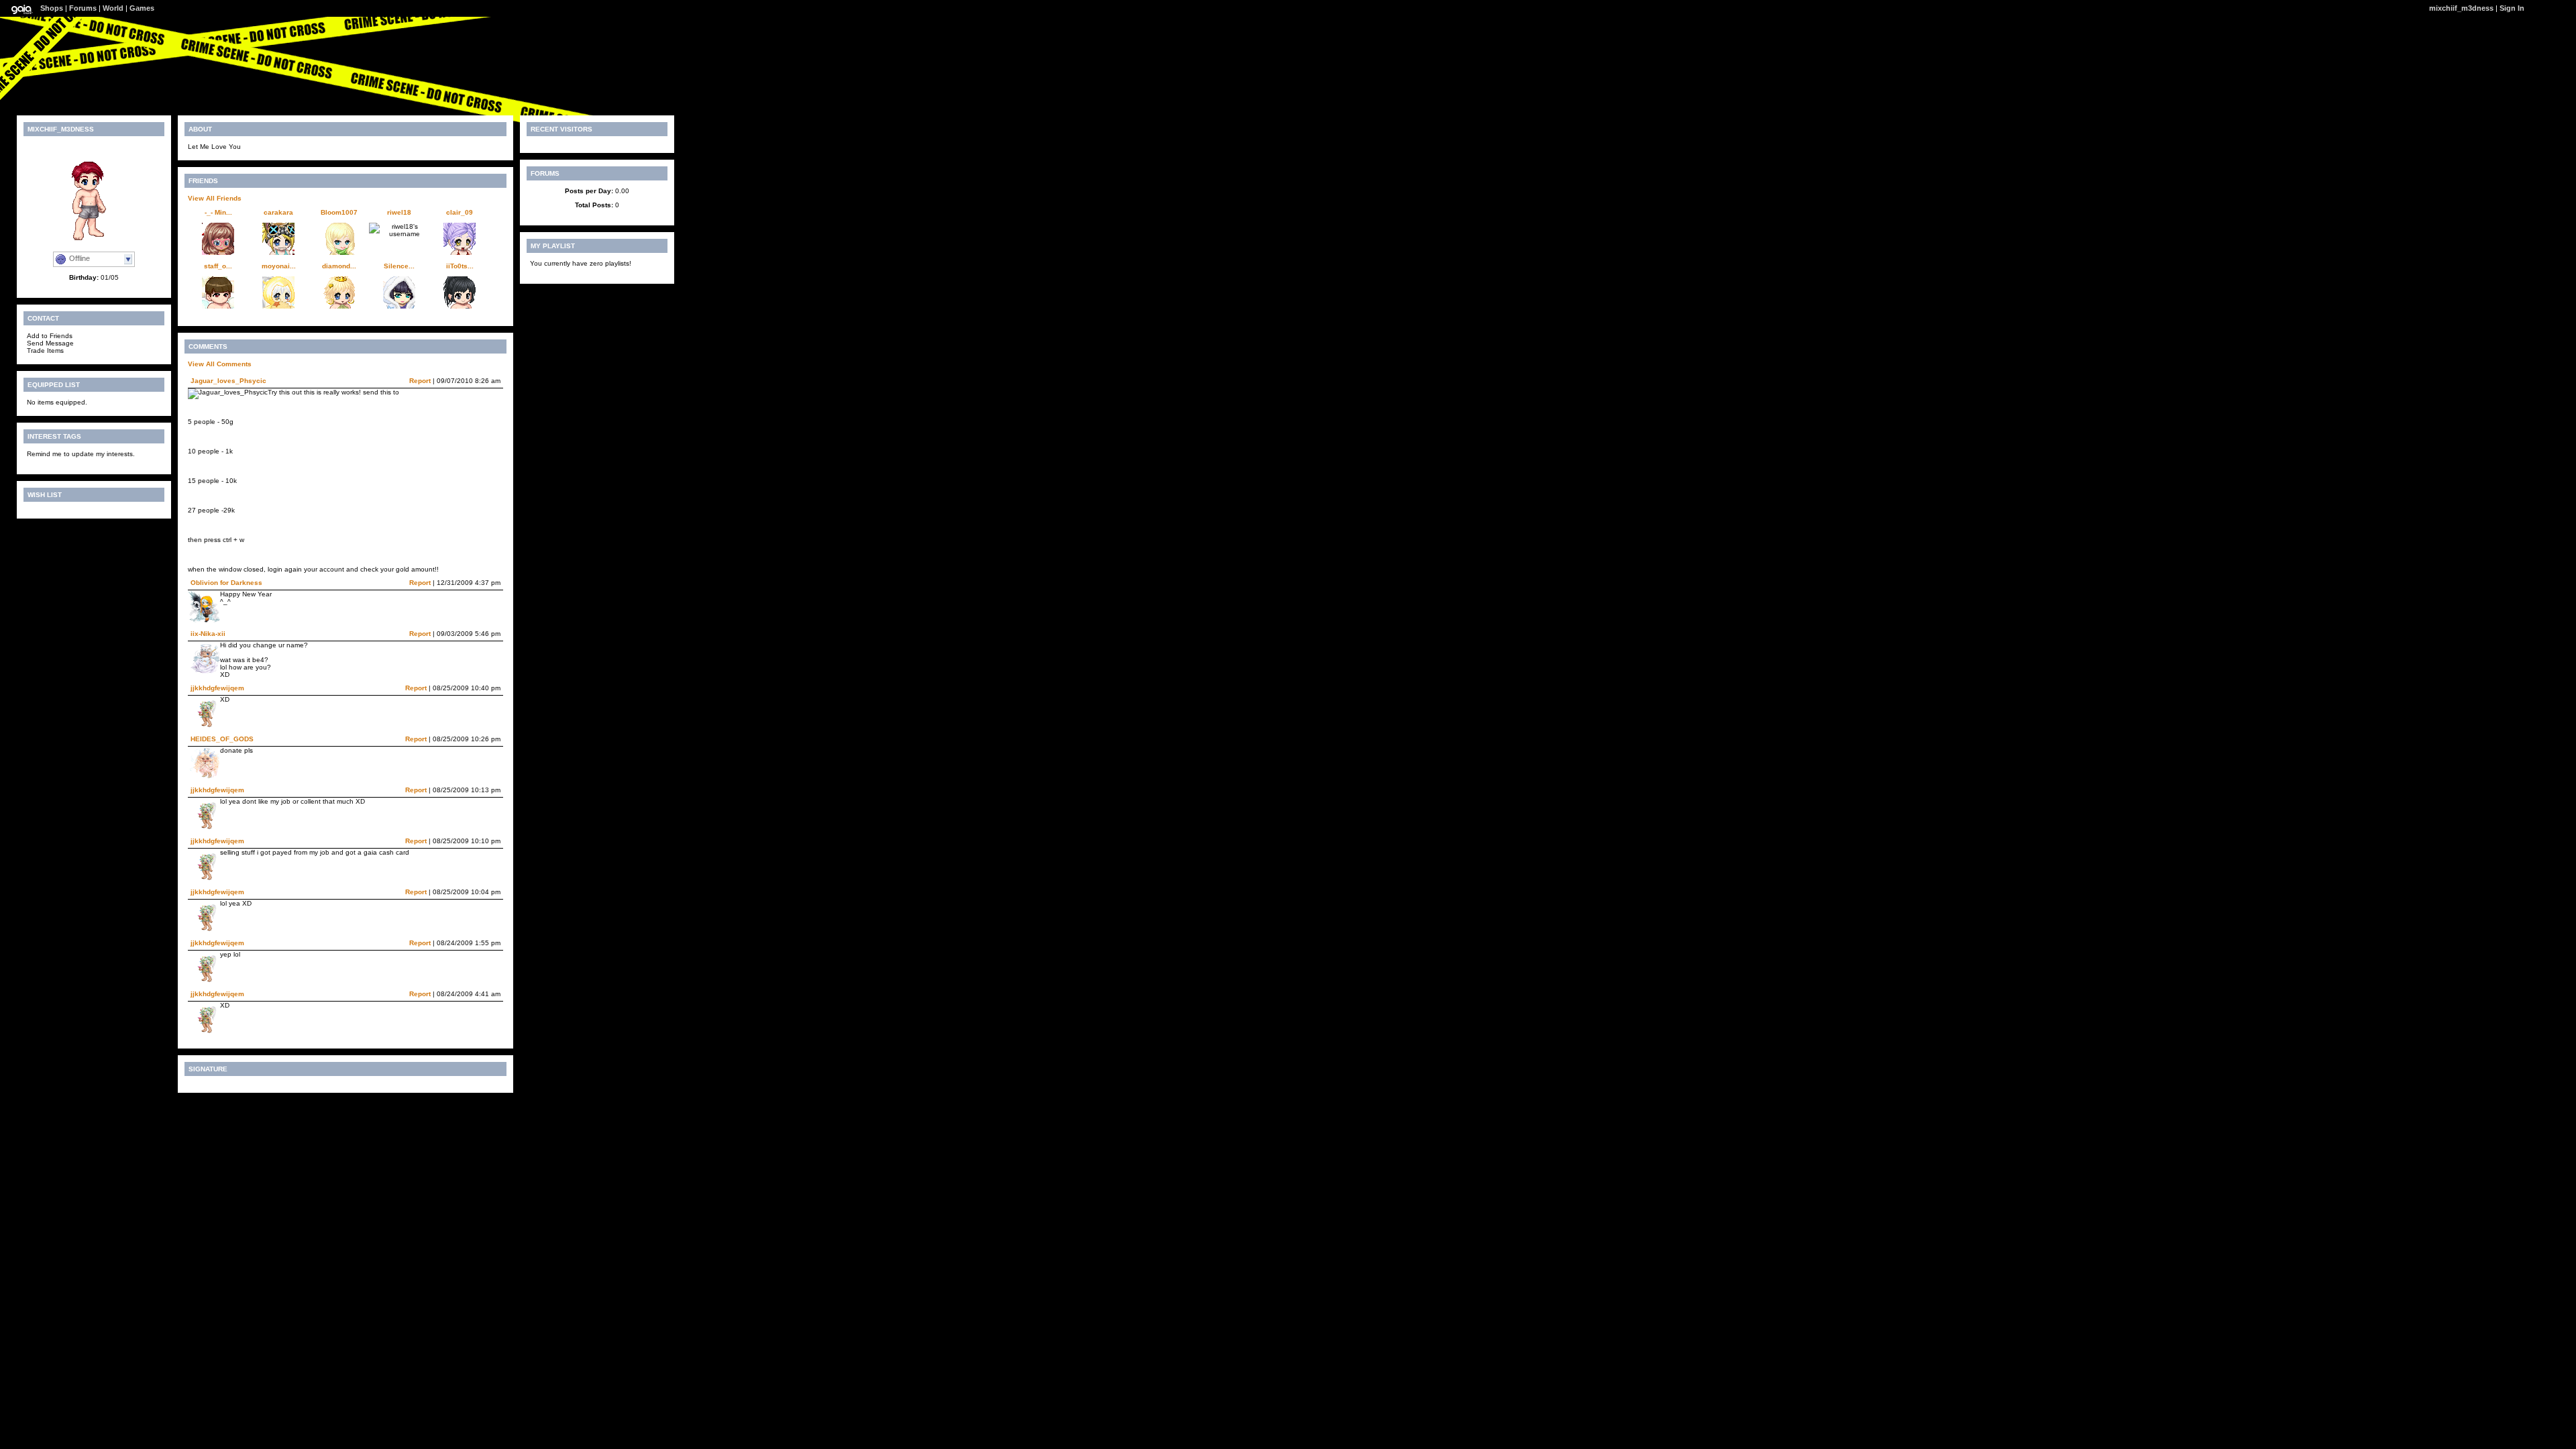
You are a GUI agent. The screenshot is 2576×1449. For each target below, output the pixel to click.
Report (420, 381)
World (113, 8)
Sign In (2512, 8)
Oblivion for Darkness (226, 583)
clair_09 (460, 212)
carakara (278, 212)
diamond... (339, 266)
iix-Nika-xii (208, 634)
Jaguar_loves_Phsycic (228, 381)
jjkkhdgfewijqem (217, 688)
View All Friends (215, 198)
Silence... (399, 266)
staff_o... (218, 266)
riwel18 (399, 212)
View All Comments (220, 364)
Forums (83, 8)
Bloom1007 (339, 212)
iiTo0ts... (460, 266)
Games (142, 8)
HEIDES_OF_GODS (222, 739)
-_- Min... (218, 212)
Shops (52, 8)
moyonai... (279, 266)
